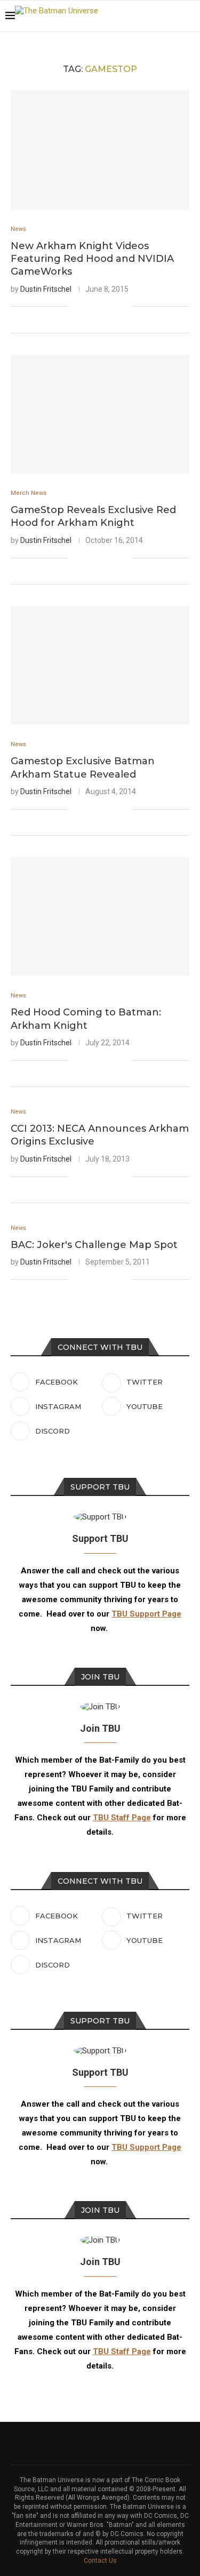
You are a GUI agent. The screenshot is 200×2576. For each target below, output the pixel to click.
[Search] (189, 16)
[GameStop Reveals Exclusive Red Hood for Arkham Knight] (100, 414)
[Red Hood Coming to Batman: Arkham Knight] (100, 917)
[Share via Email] (123, 307)
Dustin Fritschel (46, 289)
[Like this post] (77, 307)
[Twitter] (128, 16)
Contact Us (100, 2561)
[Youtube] (162, 16)
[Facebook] (117, 16)
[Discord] (173, 16)
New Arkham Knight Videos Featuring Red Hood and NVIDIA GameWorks (92, 259)
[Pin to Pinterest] (112, 307)
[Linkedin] (151, 16)
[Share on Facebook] (90, 307)
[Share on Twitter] (101, 307)
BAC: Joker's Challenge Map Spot (94, 1245)
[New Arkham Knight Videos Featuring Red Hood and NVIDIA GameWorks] (100, 150)
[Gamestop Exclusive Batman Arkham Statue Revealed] (100, 665)
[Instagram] (139, 16)
